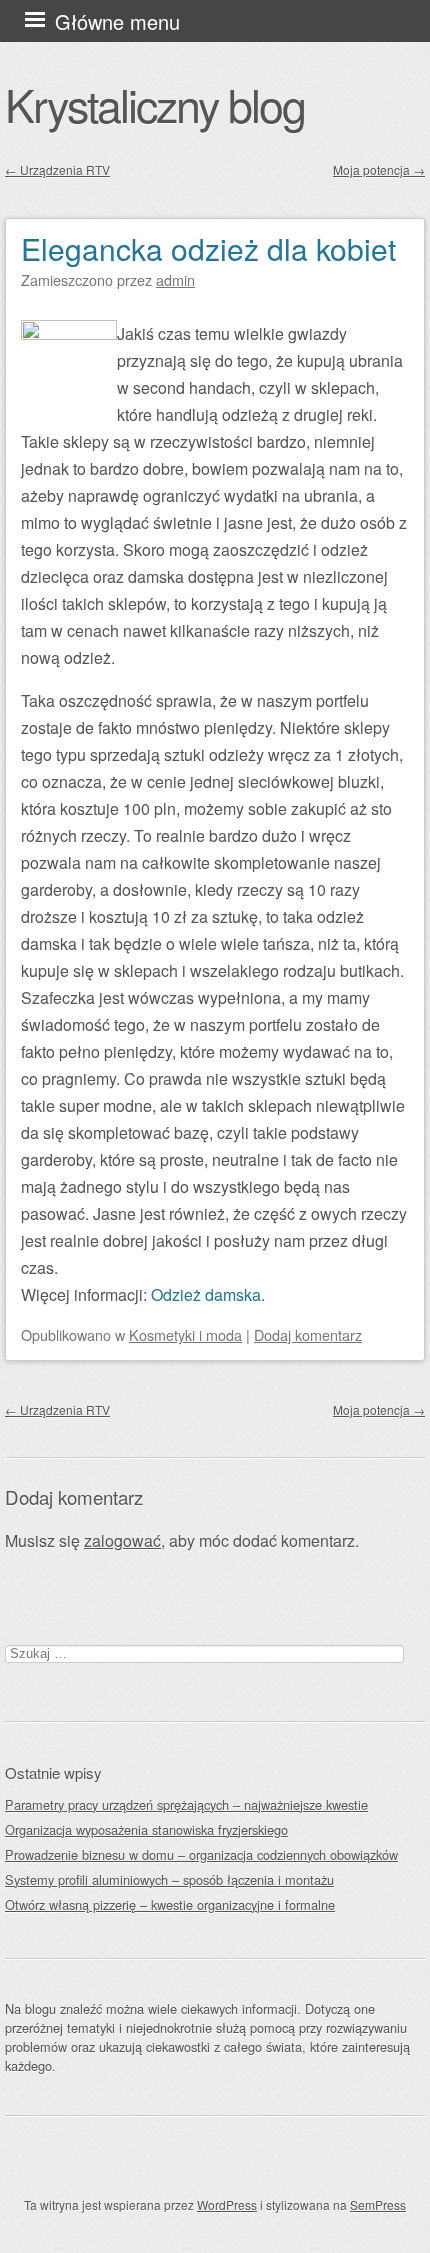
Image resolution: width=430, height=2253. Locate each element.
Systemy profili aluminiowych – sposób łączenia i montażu (169, 1879)
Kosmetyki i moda (185, 1334)
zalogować (122, 1540)
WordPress (227, 2204)
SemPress (378, 2204)
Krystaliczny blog (155, 104)
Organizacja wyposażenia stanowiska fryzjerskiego (146, 1829)
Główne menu (117, 21)
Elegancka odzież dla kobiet (208, 248)
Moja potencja (379, 169)
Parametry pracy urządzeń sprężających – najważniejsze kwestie (186, 1804)
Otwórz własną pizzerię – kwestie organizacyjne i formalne (170, 1904)
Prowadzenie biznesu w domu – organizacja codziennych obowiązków (201, 1854)
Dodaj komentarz (308, 1334)
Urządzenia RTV (57, 169)
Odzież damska (206, 1294)
